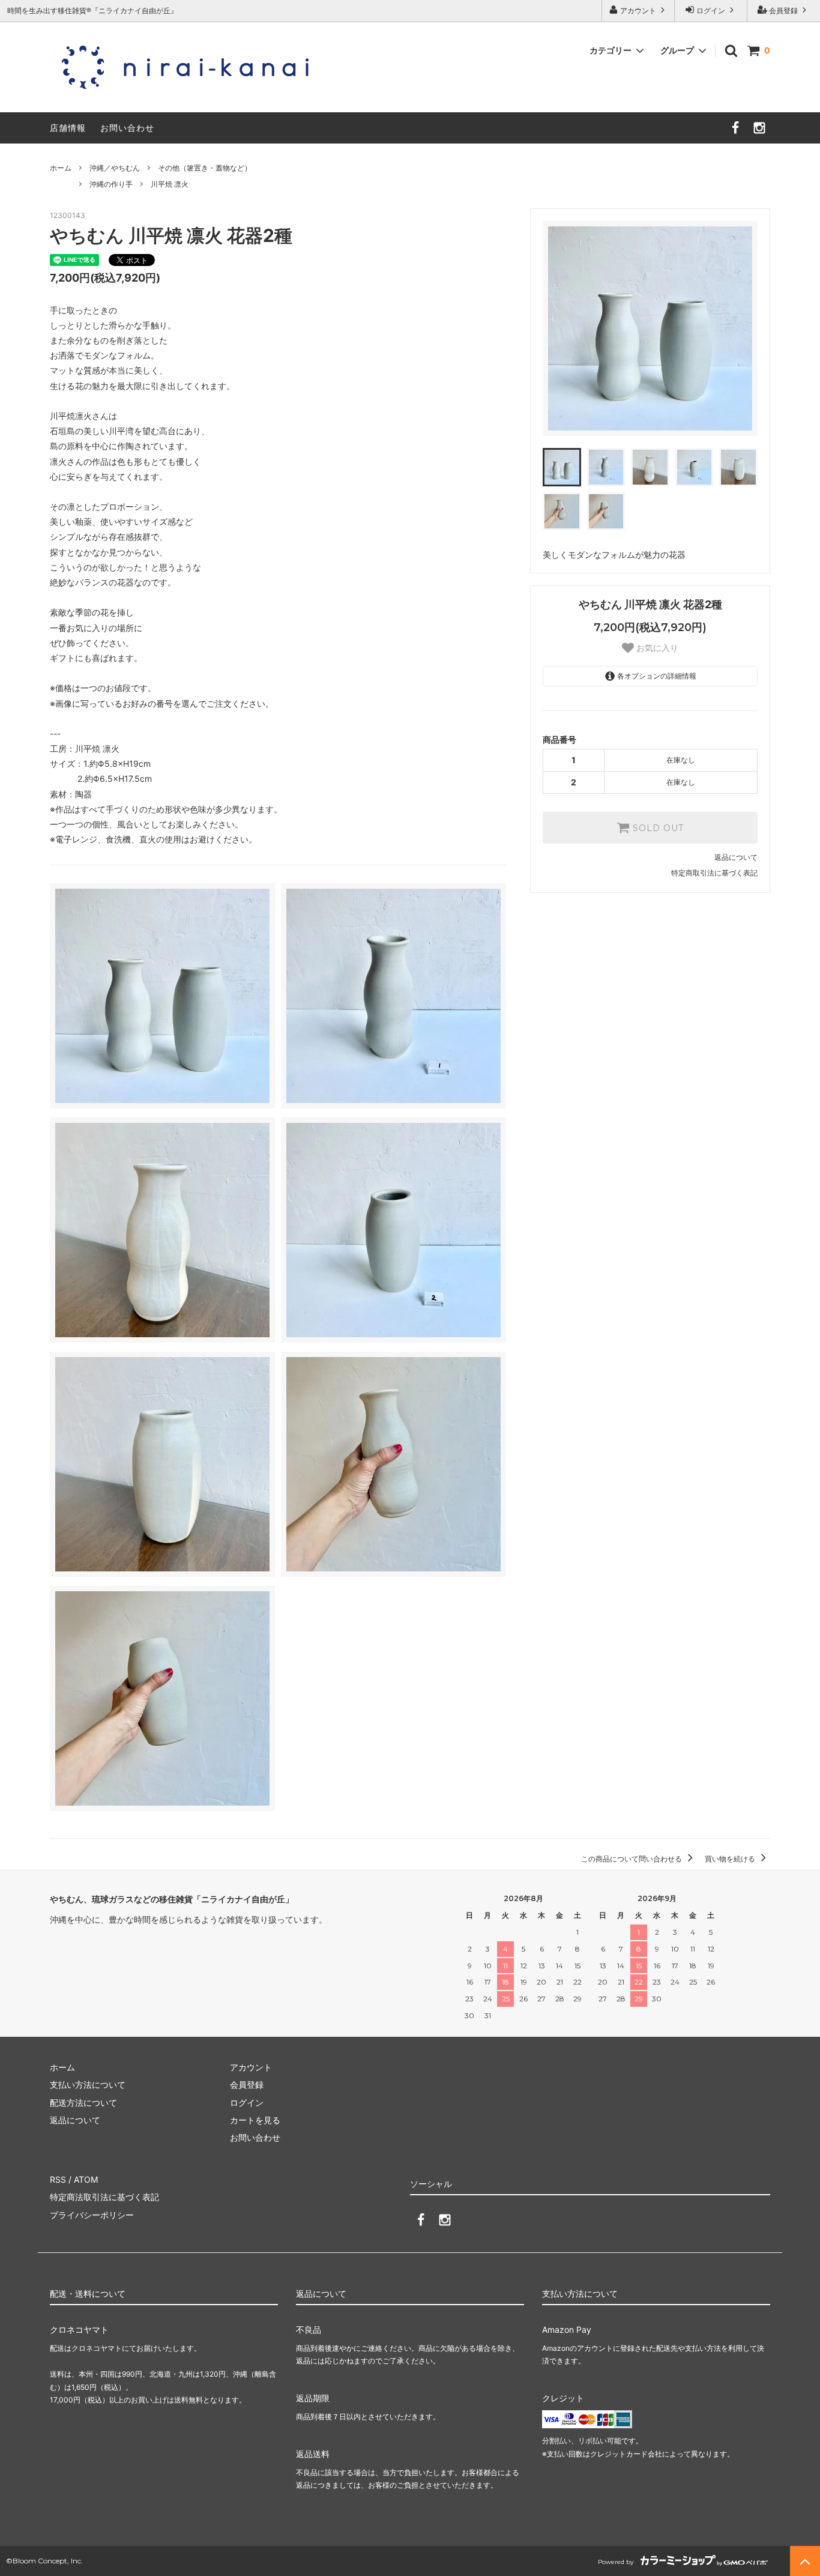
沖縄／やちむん (115, 168)
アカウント (638, 11)
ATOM (86, 2179)
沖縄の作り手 (111, 184)
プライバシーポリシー (92, 2215)
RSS (58, 2179)
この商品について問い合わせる (632, 1859)
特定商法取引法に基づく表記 (104, 2197)
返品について (736, 857)
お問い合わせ (127, 128)
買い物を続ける (731, 1859)
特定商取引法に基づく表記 (714, 873)
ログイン (711, 11)
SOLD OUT (657, 828)
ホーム (61, 168)
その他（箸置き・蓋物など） (205, 168)
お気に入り (656, 648)
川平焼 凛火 (170, 184)
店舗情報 (68, 128)
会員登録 (783, 11)
